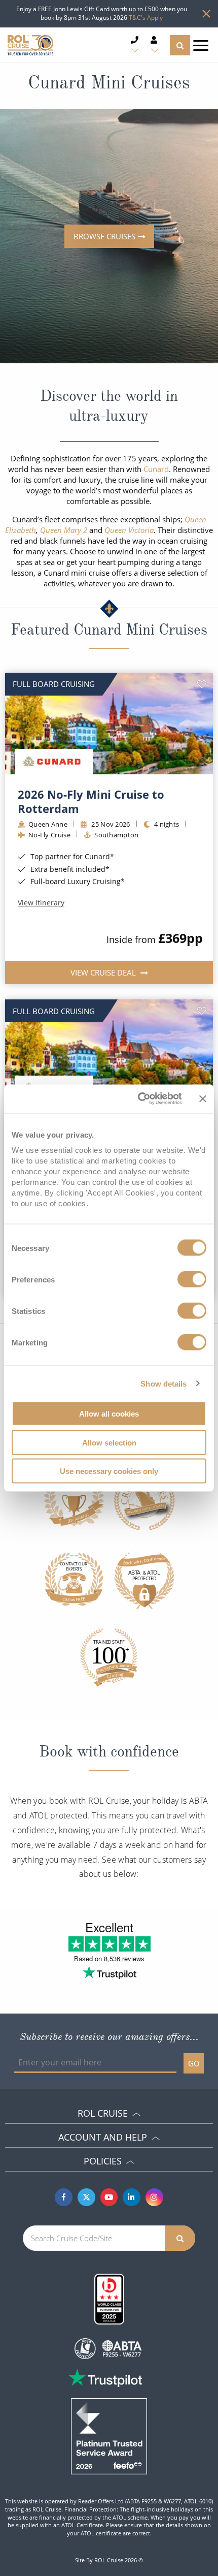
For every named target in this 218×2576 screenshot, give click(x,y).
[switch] (192, 1279)
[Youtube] (109, 2197)
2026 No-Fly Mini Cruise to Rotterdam (91, 801)
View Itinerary (41, 903)
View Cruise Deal (104, 972)
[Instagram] (154, 2197)
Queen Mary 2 (64, 530)
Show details (163, 1383)
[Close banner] (203, 1098)
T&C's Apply (146, 18)
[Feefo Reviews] (109, 2435)
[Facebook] (64, 2197)
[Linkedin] (132, 2197)
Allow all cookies (109, 1414)
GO (194, 2063)
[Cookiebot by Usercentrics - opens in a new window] (138, 1099)
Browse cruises (104, 236)
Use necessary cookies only (109, 1471)
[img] (109, 724)
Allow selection (109, 1442)
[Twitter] (86, 2197)
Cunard (156, 469)
